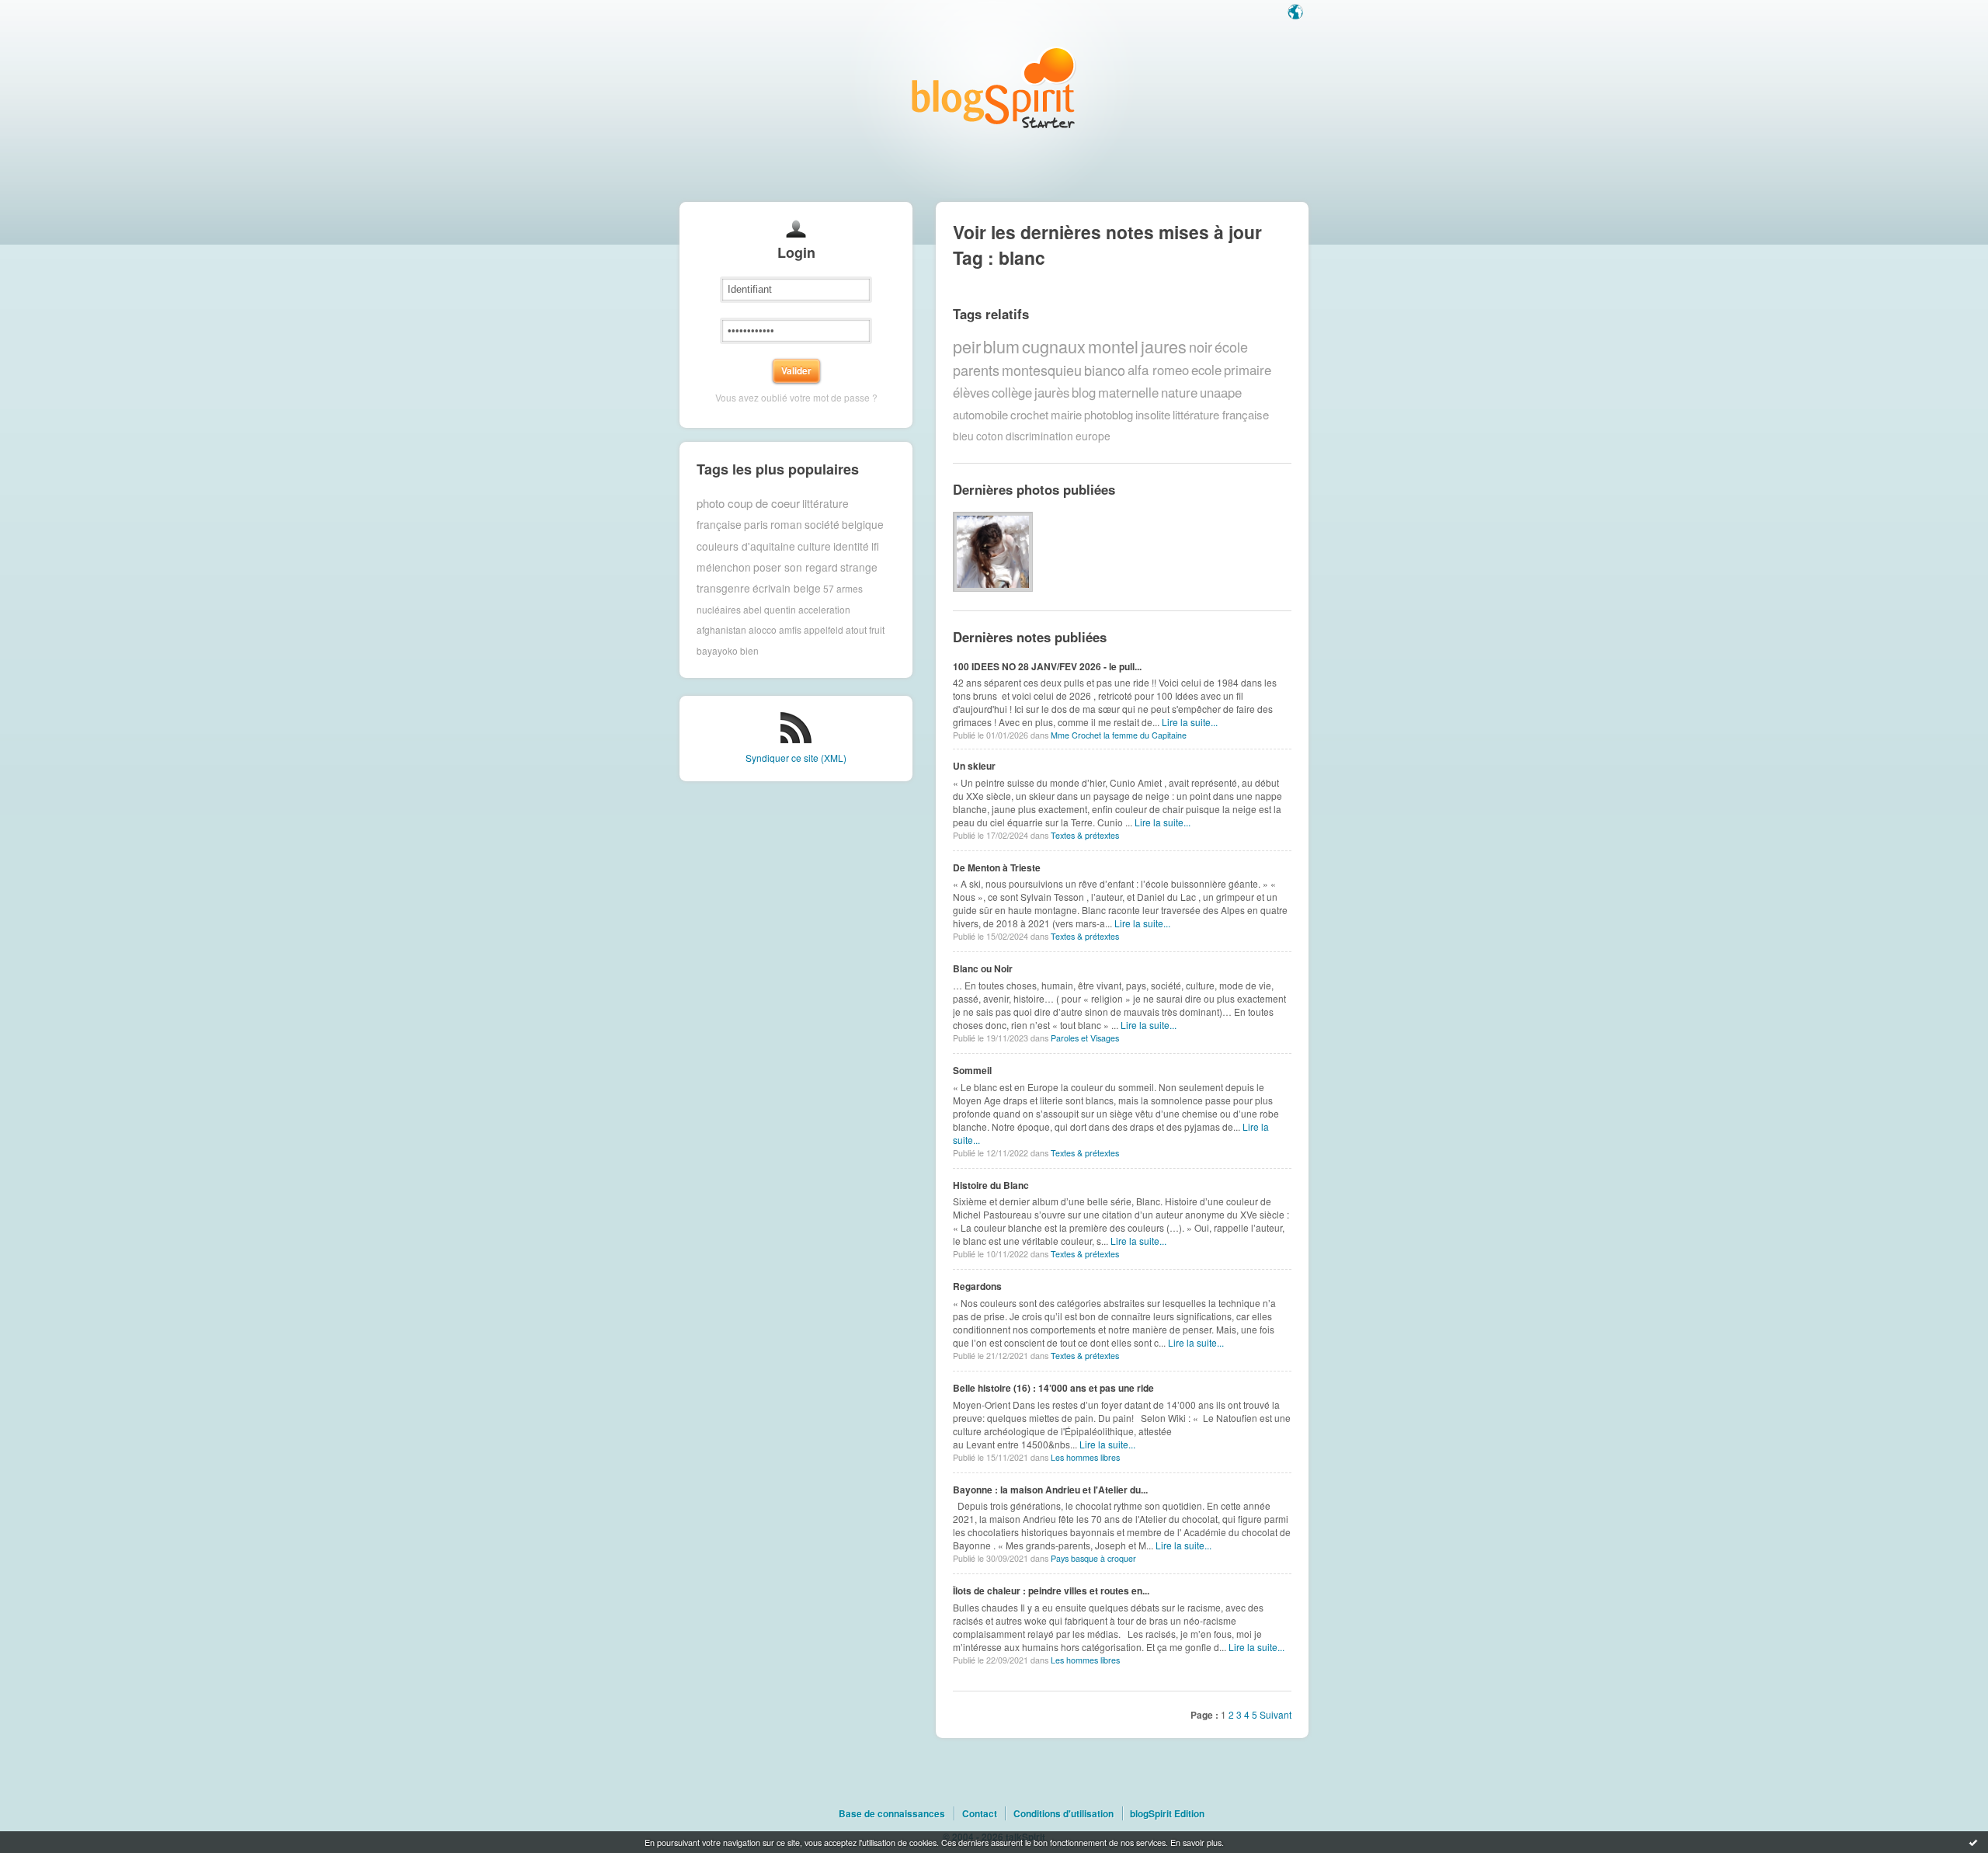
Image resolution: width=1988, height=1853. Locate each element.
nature (1179, 392)
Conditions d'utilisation (1064, 1813)
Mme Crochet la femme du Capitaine (1119, 735)
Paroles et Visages (1085, 1038)
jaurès (1052, 392)
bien (749, 650)
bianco (1105, 370)
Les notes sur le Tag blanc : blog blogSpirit (994, 87)
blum (1001, 346)
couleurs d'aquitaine (746, 546)
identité (851, 546)
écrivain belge (787, 588)
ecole (1206, 370)
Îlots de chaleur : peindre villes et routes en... (1051, 1591)
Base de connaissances (892, 1813)
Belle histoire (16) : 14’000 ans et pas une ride (1053, 1388)
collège (1012, 392)
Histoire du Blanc (991, 1185)
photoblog (1109, 414)
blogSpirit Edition (1167, 1813)
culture (814, 546)
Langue (1297, 13)
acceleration (824, 609)
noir (1201, 346)
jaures (1164, 346)
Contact (980, 1813)
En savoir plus (1196, 1842)
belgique (863, 524)
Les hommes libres (1085, 1457)
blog (1084, 392)
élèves (971, 392)
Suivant (1276, 1714)
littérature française (1221, 414)
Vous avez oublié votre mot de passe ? (796, 397)
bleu (963, 436)
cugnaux (1054, 346)
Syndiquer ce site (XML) (796, 758)
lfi (875, 546)
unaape (1221, 392)
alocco (763, 629)
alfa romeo (1158, 370)
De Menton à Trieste (997, 867)
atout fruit (865, 629)
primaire (1248, 370)
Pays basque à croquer (1093, 1558)
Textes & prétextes (1085, 835)
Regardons (977, 1286)
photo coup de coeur (748, 503)
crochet (1029, 414)
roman (786, 524)
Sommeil (972, 1070)
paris (756, 524)
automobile (980, 414)
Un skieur (974, 766)
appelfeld (824, 629)
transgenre (723, 588)
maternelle (1128, 392)
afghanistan (721, 629)
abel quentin (770, 609)
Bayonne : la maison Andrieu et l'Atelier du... (1050, 1490)
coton (990, 436)
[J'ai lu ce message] (1973, 1842)
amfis (790, 629)
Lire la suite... (1190, 722)
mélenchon (724, 567)
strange (859, 567)
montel (1113, 346)
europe (1093, 436)
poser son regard (796, 567)
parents (976, 370)
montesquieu (1042, 370)
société (822, 524)
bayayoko (717, 650)
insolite (1153, 414)
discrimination (1039, 436)
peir (967, 346)
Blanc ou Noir (983, 968)
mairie (1066, 414)
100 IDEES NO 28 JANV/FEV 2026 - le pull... (1047, 666)
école (1231, 346)
